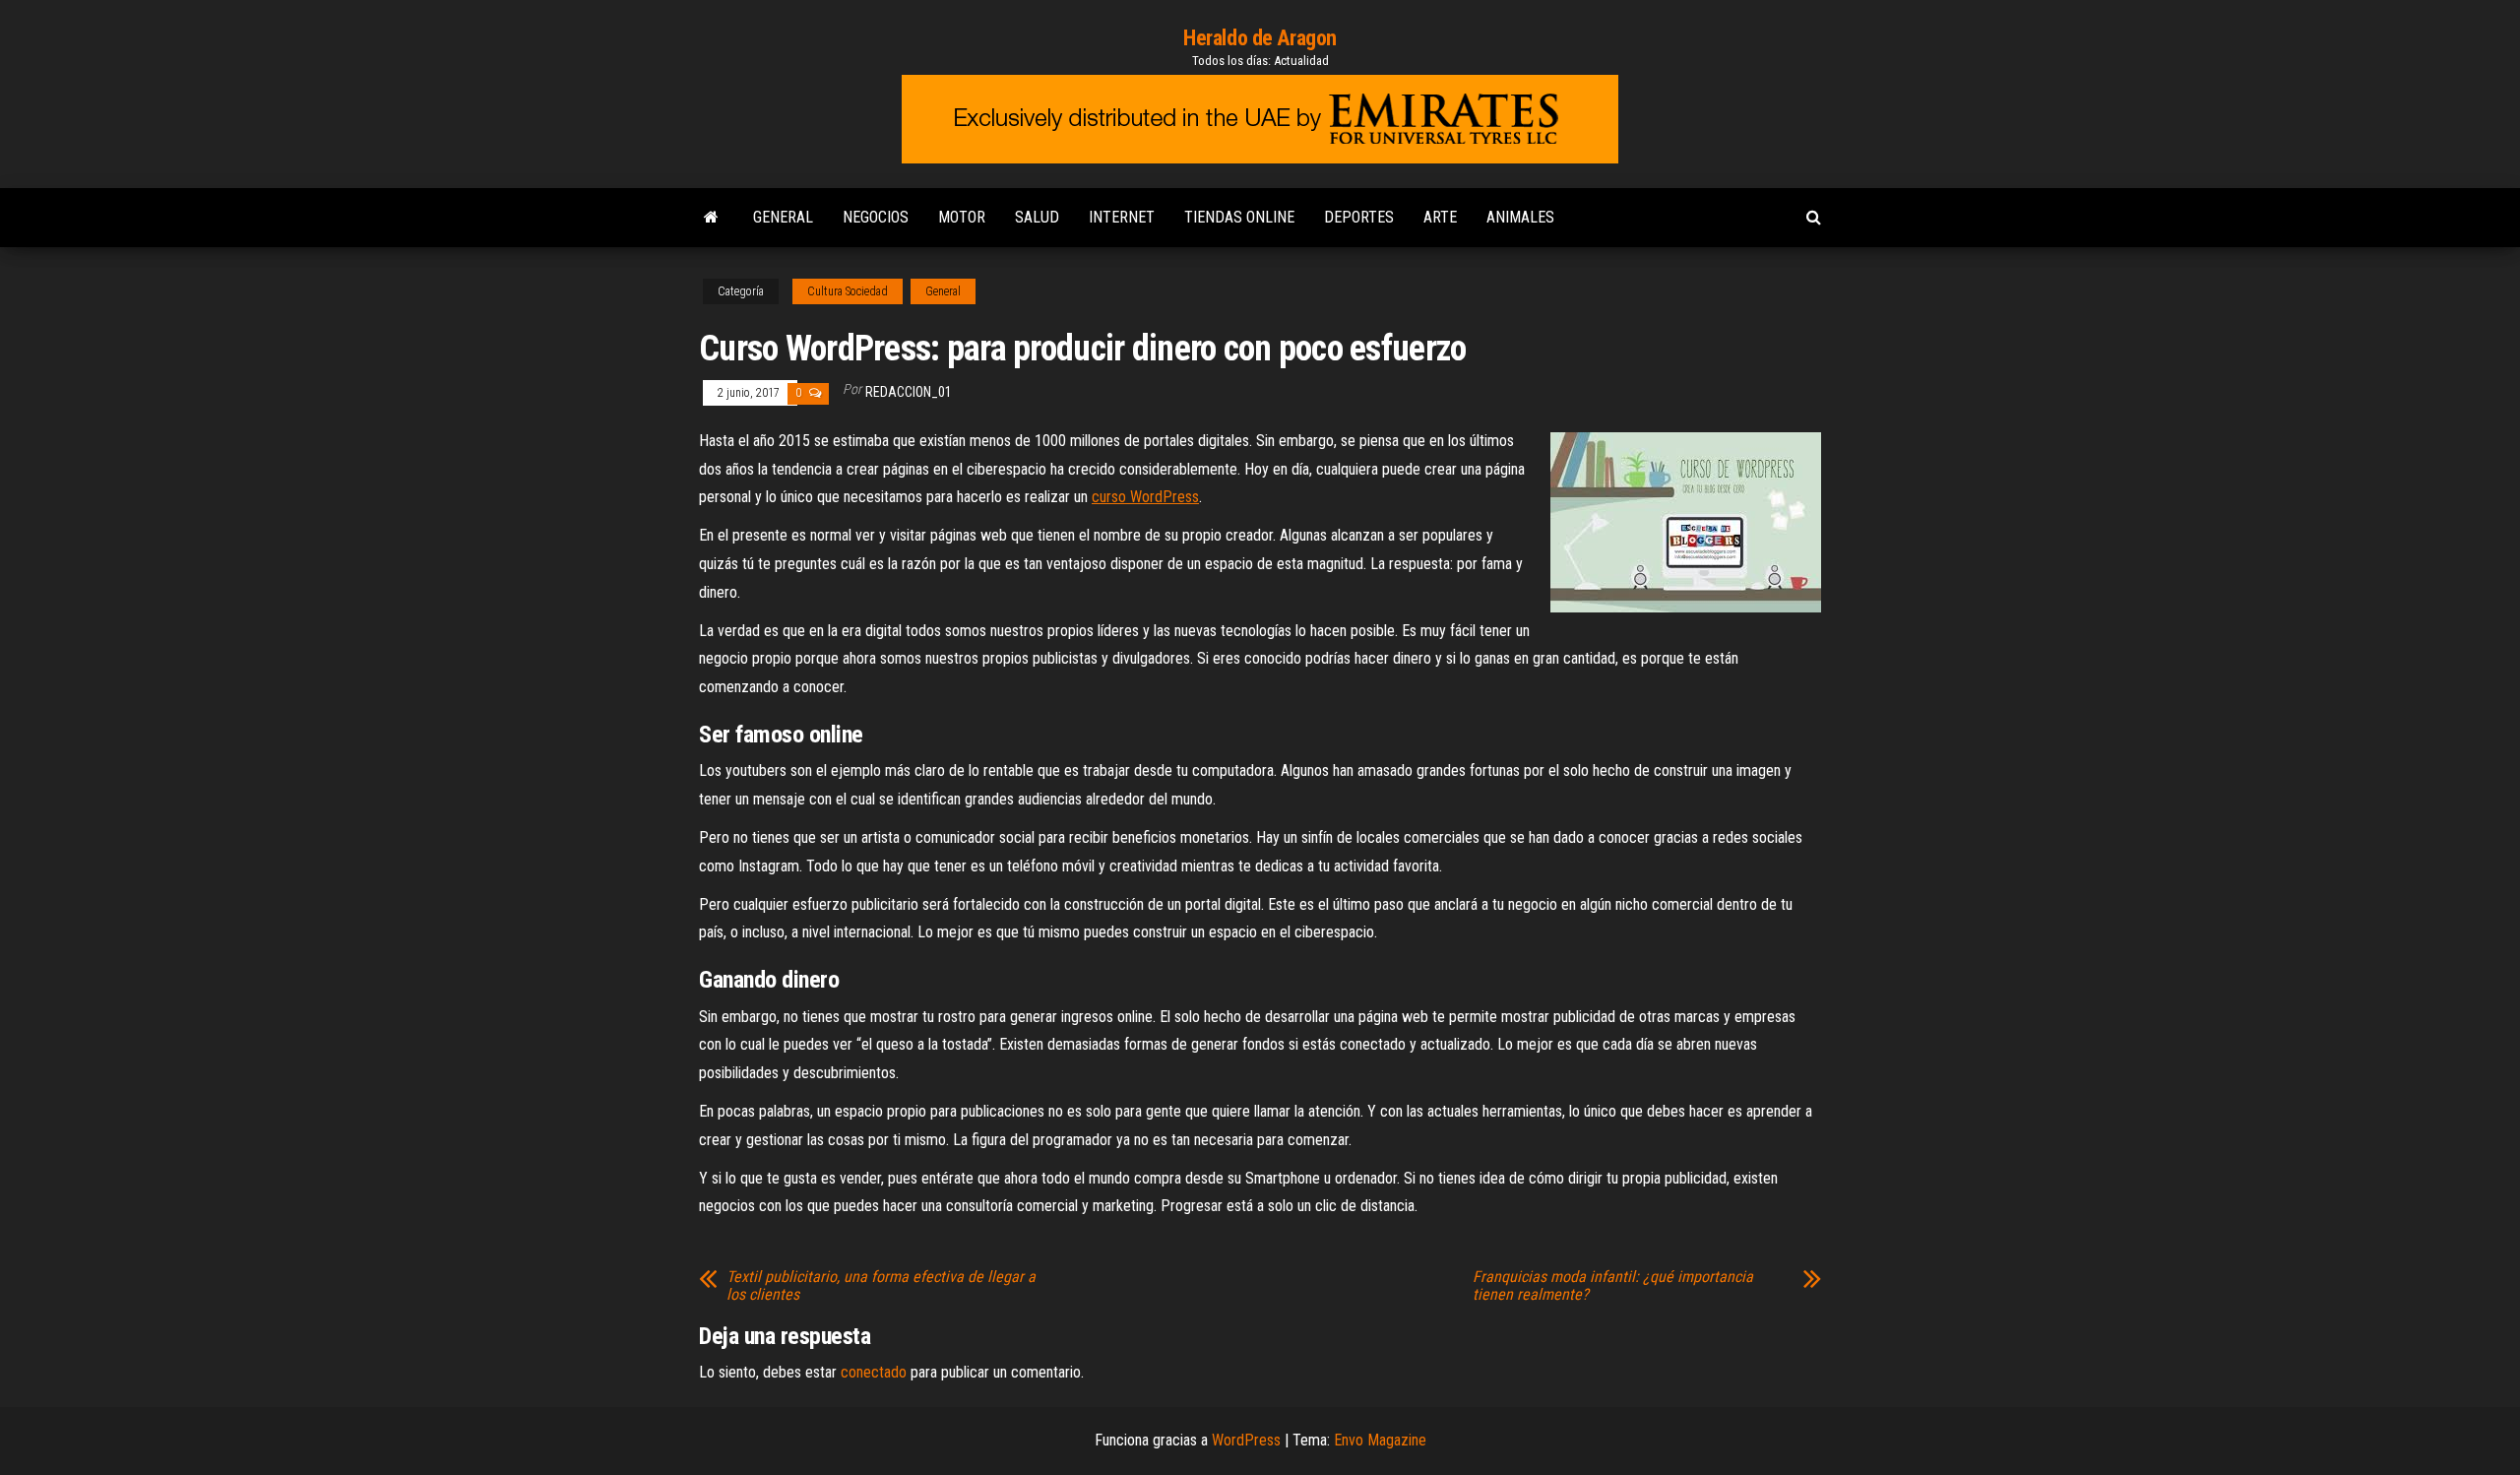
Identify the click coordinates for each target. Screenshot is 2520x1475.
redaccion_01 (909, 392)
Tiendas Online (1239, 217)
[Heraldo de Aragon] (711, 218)
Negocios (876, 217)
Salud (1037, 217)
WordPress (1246, 1440)
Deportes (1359, 217)
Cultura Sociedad (848, 291)
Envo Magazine (1380, 1440)
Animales (1520, 217)
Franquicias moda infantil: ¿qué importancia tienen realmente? (1613, 1286)
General (783, 217)
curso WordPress (1145, 497)
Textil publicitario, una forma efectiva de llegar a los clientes (881, 1286)
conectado (874, 1372)
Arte (1440, 217)
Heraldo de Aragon (1260, 38)
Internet (1122, 217)
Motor (962, 217)
